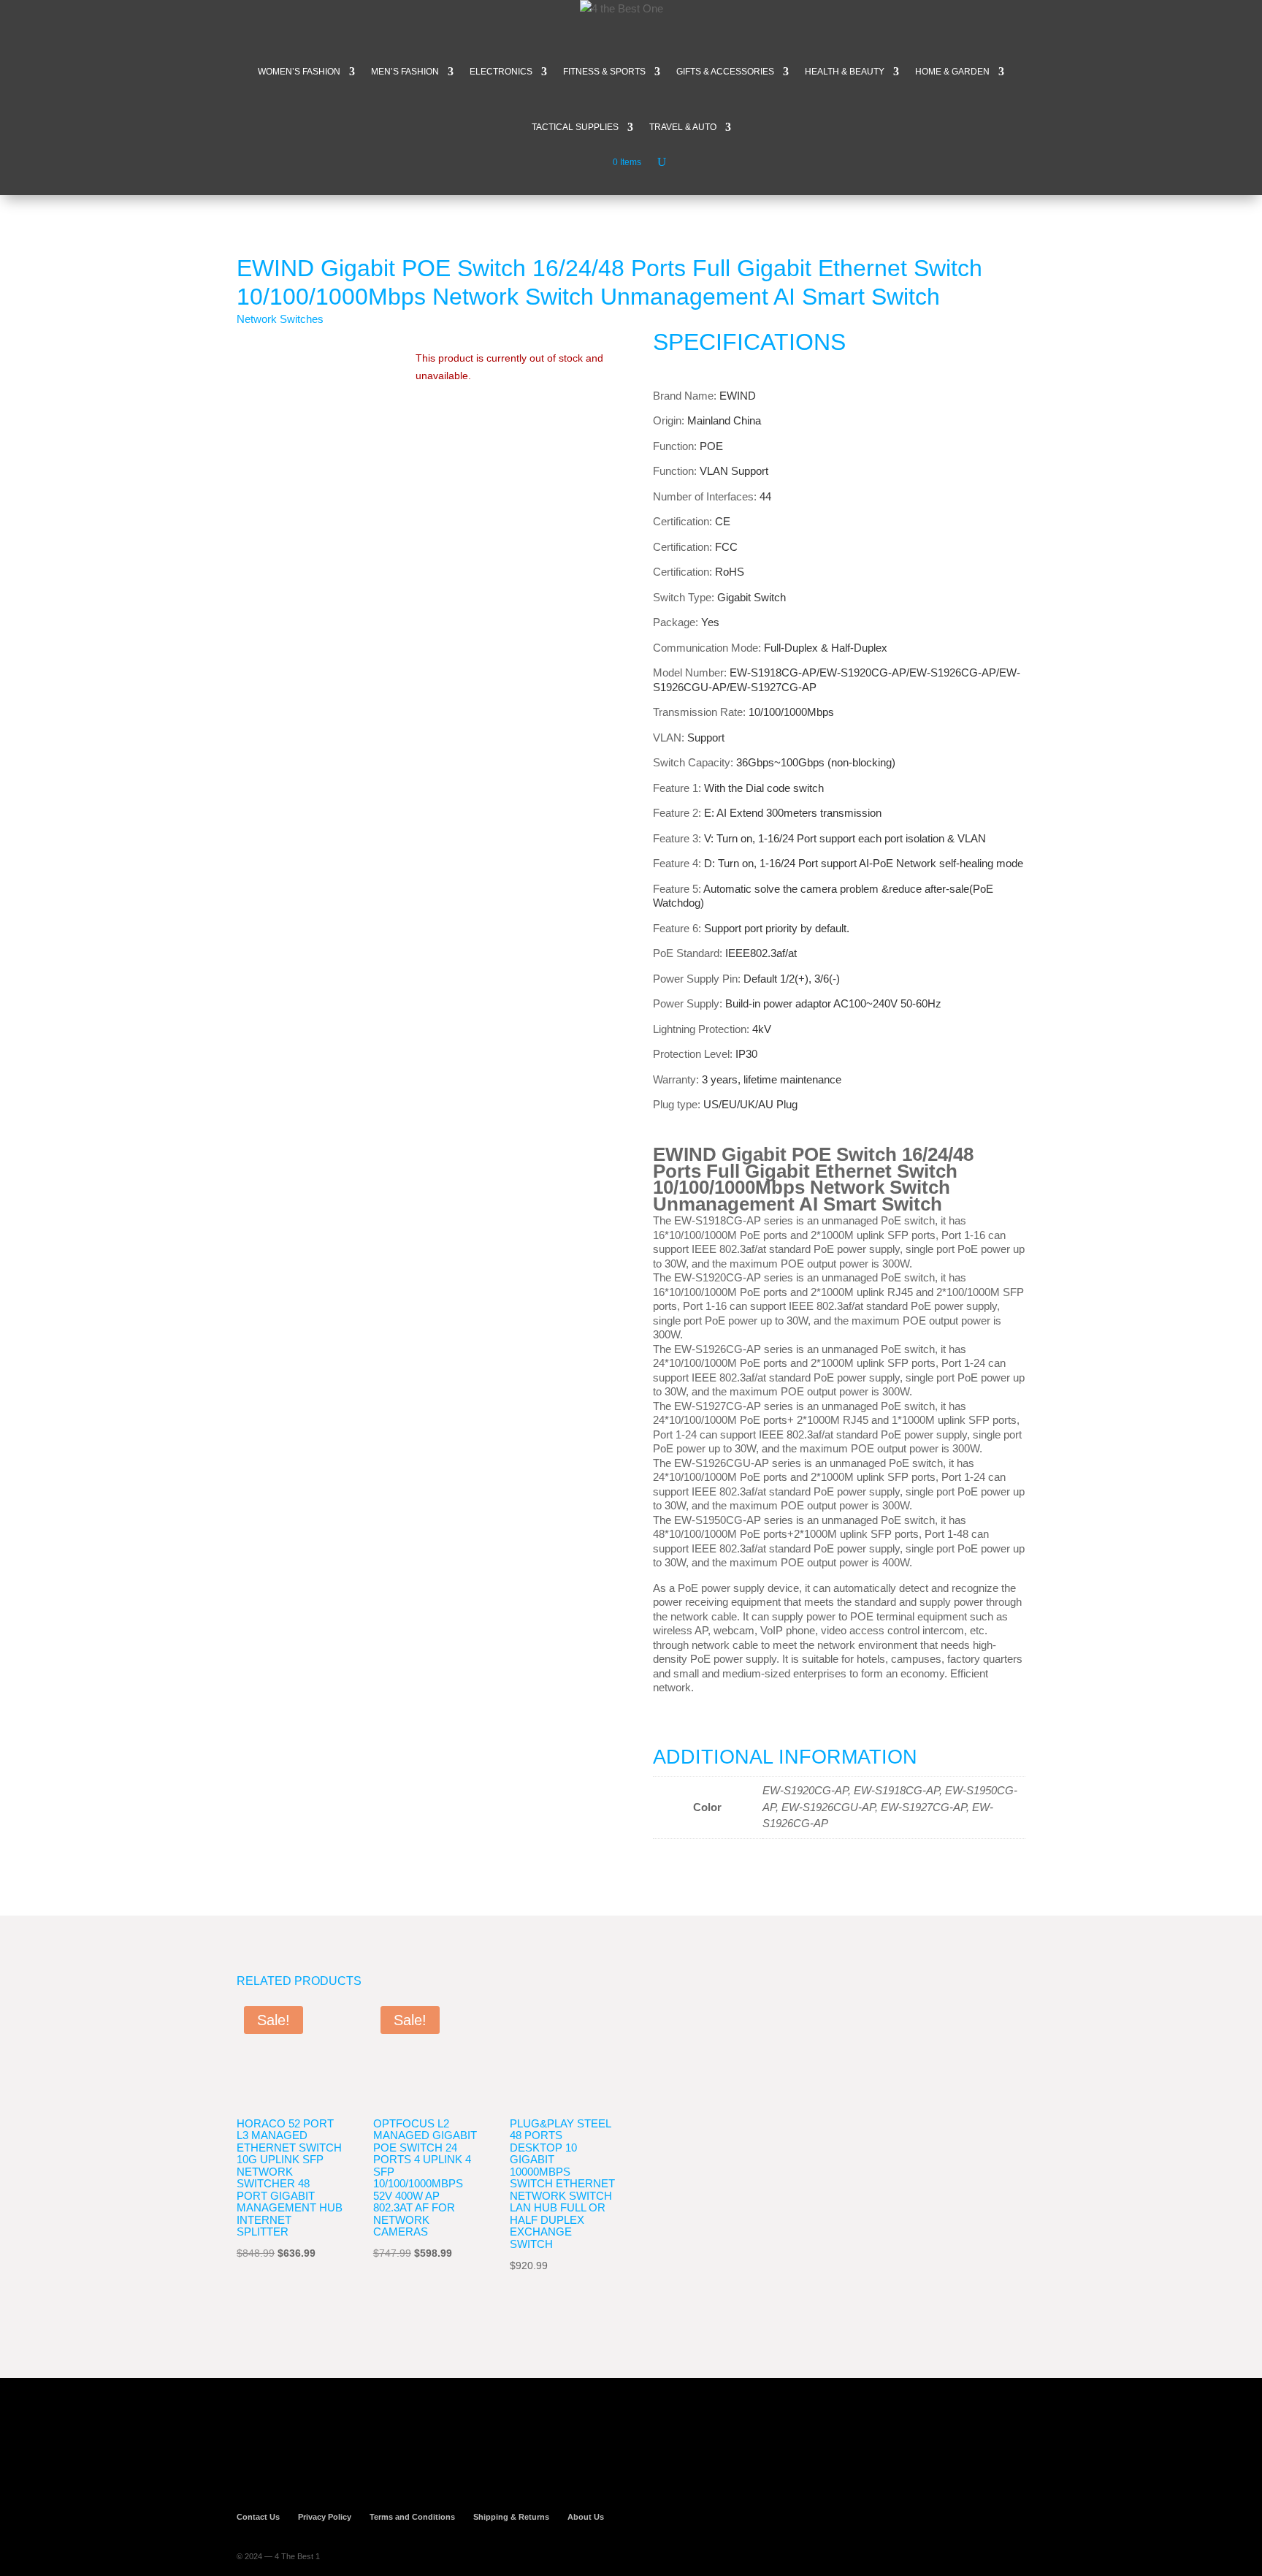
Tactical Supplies (575, 127)
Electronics (501, 72)
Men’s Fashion (405, 72)
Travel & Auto (683, 127)
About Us (586, 2517)
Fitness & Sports (604, 72)
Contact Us (258, 2517)
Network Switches (280, 319)
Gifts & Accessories (725, 72)
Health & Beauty (845, 72)
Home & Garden (952, 72)
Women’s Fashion (299, 72)
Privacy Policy (325, 2517)
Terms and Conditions (412, 2517)
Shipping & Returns (511, 2517)
